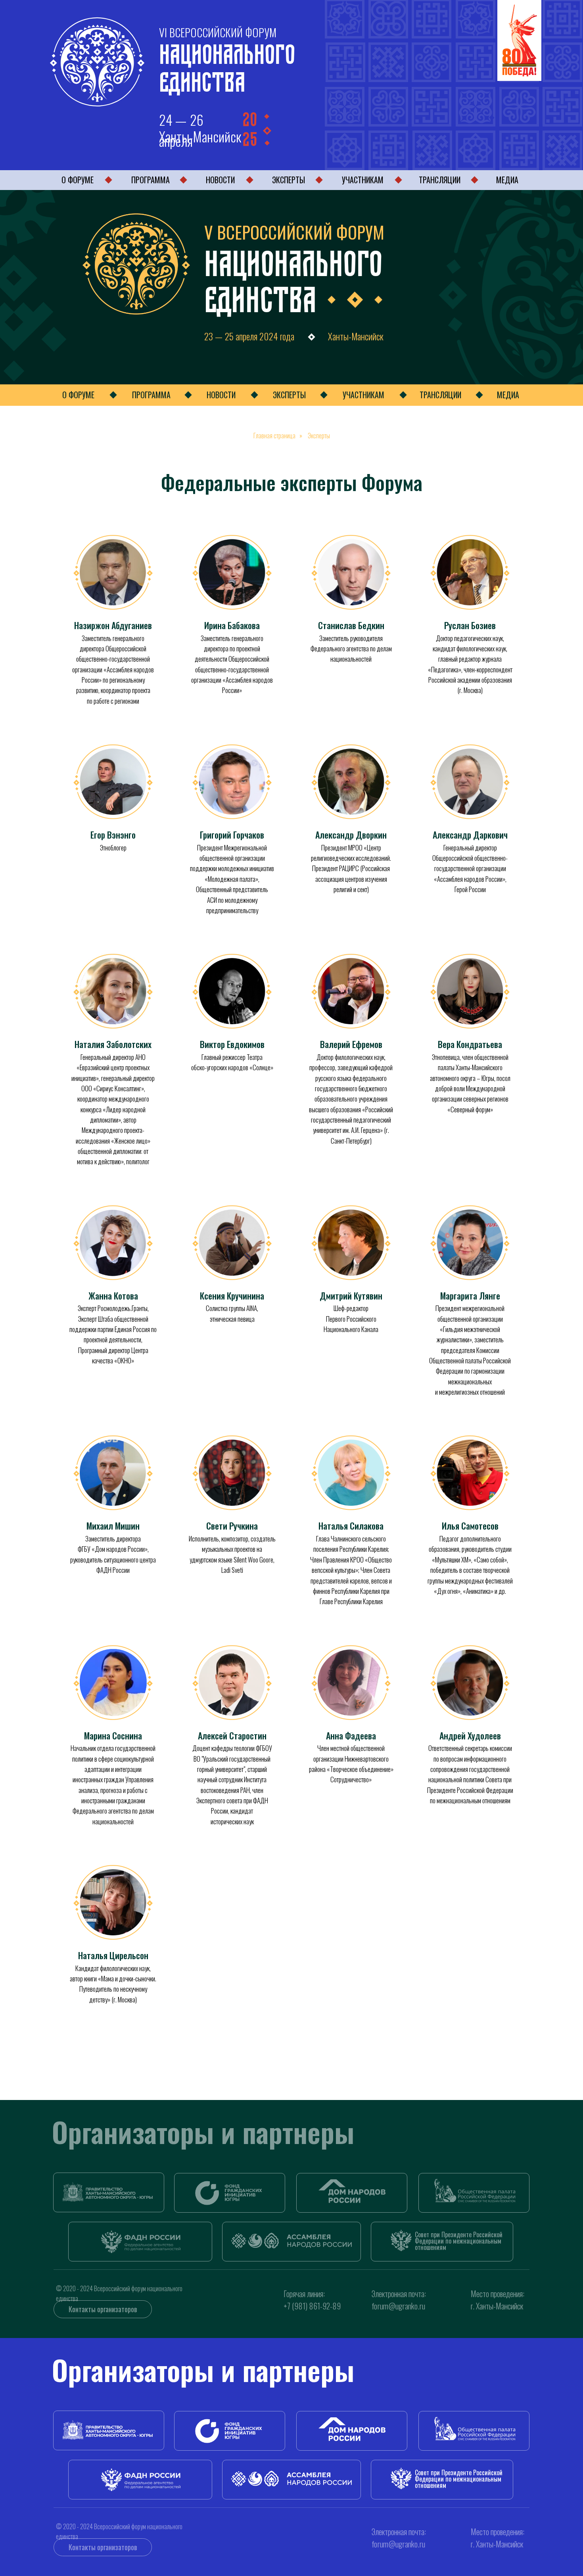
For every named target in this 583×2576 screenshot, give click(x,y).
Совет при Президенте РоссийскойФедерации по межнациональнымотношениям (459, 2241)
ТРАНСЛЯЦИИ (440, 180)
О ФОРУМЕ (78, 180)
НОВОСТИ (220, 180)
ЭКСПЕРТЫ (289, 180)
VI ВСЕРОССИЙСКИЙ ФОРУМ (218, 32)
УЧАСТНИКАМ (363, 180)
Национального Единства (227, 65)
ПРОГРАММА (151, 180)
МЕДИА (507, 180)
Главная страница (274, 436)
